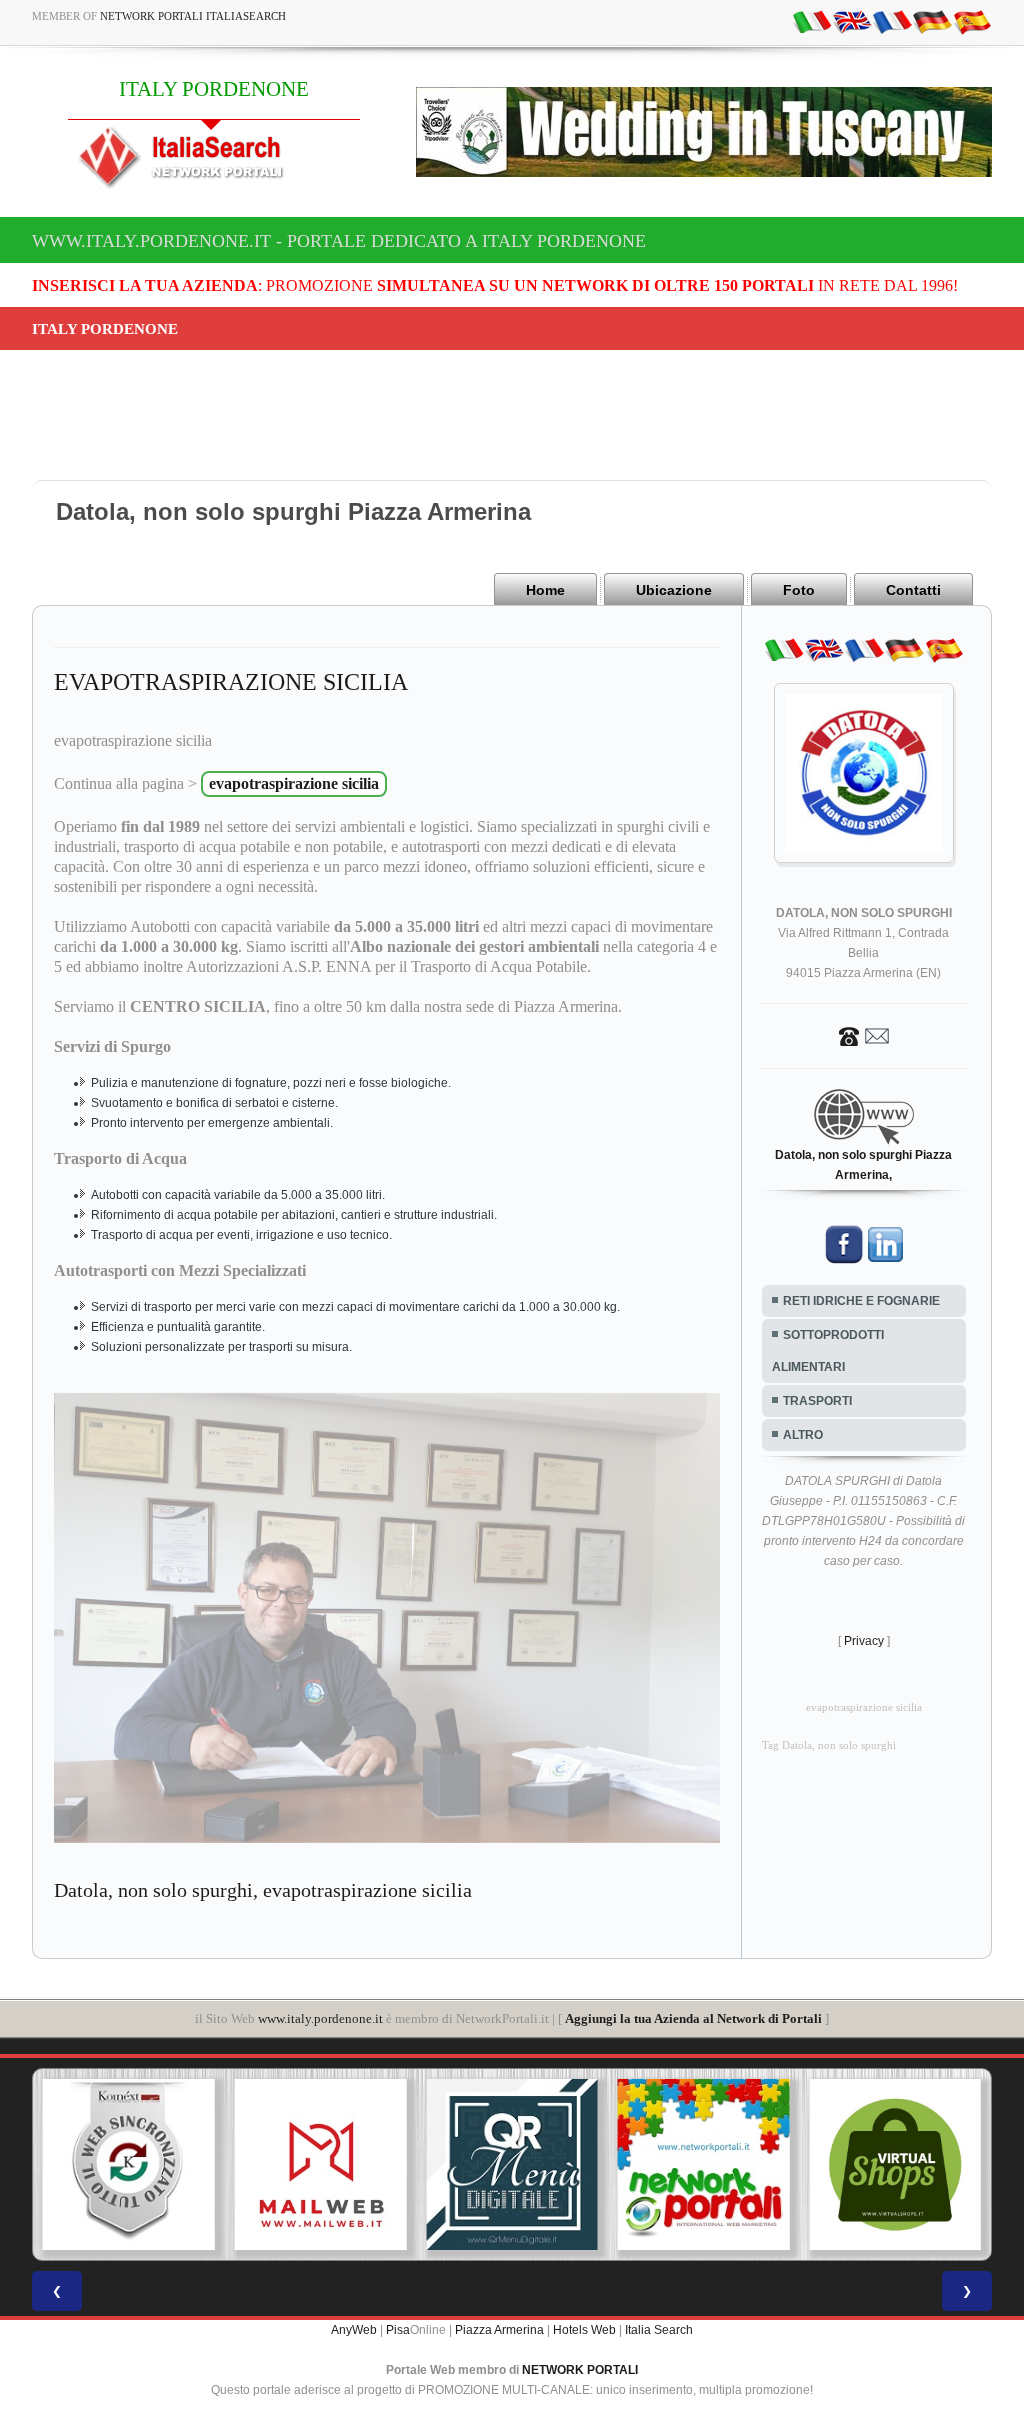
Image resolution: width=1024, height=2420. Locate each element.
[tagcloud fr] (892, 21)
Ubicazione (674, 590)
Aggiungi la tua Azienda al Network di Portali (693, 2018)
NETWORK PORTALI (580, 2370)
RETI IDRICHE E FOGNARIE (861, 1301)
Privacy (864, 1641)
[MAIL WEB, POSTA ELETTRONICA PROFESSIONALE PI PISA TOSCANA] (321, 2165)
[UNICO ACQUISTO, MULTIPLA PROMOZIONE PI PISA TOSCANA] (704, 2165)
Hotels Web (584, 2330)
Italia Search (659, 2330)
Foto (799, 590)
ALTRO (803, 1435)
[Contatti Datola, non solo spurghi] (864, 1035)
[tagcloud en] (852, 21)
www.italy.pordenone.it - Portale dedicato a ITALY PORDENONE (339, 241)
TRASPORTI (817, 1401)
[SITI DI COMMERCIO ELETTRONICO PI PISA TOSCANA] (895, 2165)
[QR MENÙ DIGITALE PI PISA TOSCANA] (512, 2165)
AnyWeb (354, 2330)
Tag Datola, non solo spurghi (829, 1745)
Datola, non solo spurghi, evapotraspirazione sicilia (263, 1890)
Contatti (913, 590)
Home (545, 590)
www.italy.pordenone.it (320, 2018)
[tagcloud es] (972, 21)
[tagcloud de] (932, 21)
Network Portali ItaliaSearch (193, 16)
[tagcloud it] (812, 21)
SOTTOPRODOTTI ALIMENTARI (828, 1351)
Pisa (398, 2330)
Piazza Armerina (499, 2330)
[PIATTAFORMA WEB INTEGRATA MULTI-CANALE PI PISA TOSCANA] (129, 2165)
